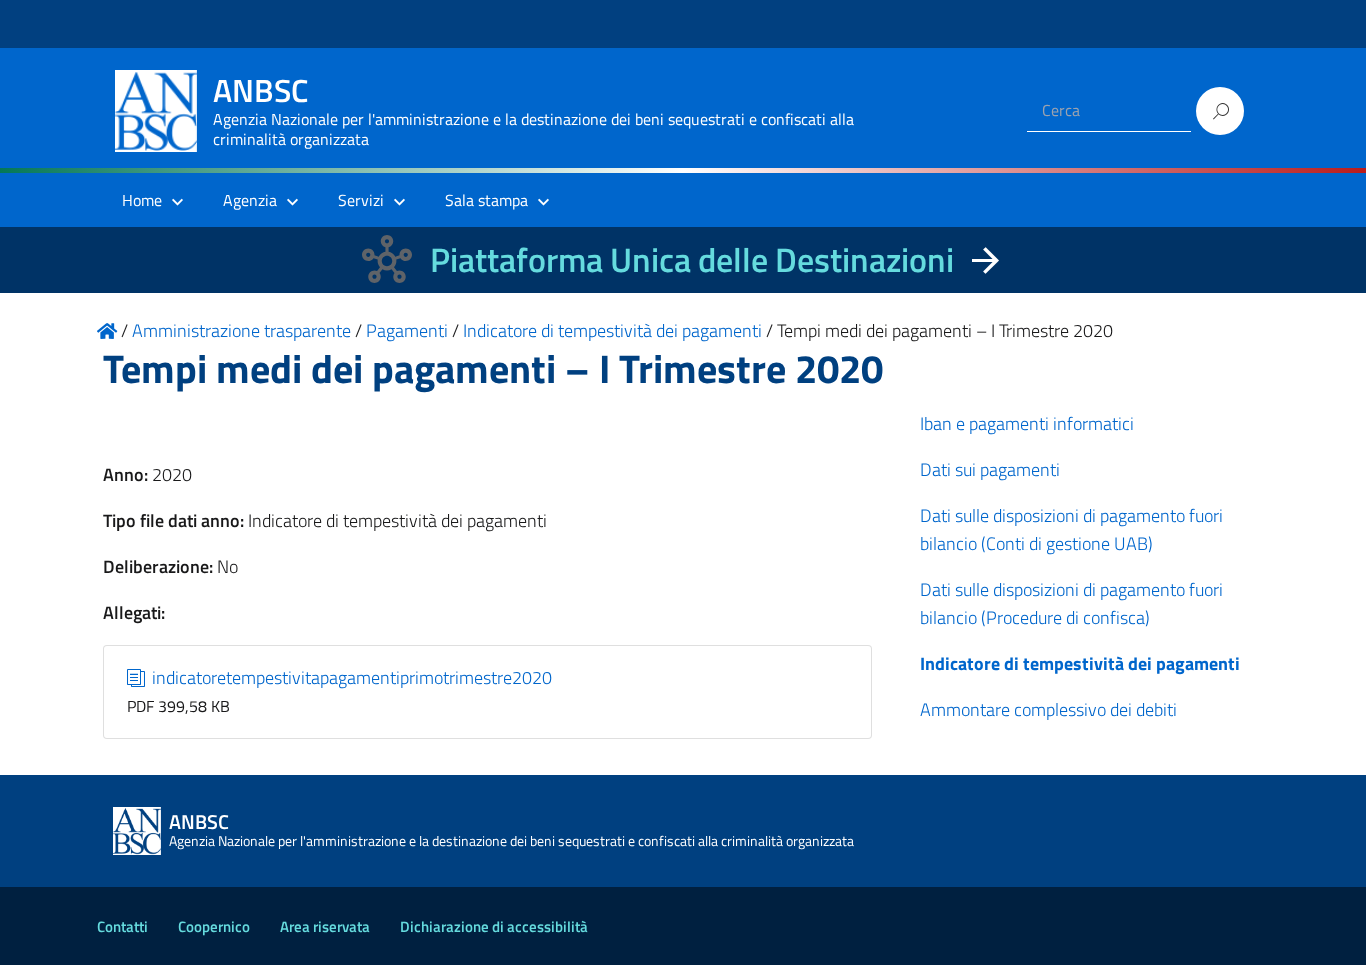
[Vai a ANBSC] (107, 330)
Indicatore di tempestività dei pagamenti (1080, 663)
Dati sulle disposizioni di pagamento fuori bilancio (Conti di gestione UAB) (1071, 529)
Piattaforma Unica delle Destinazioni (692, 259)
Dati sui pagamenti (990, 469)
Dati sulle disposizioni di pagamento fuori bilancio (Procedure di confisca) (1071, 603)
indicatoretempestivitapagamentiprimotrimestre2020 (350, 677)
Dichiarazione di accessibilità (494, 926)
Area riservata (325, 926)
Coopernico (214, 926)
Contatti (122, 926)
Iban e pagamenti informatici (1027, 423)
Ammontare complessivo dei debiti (1048, 709)
